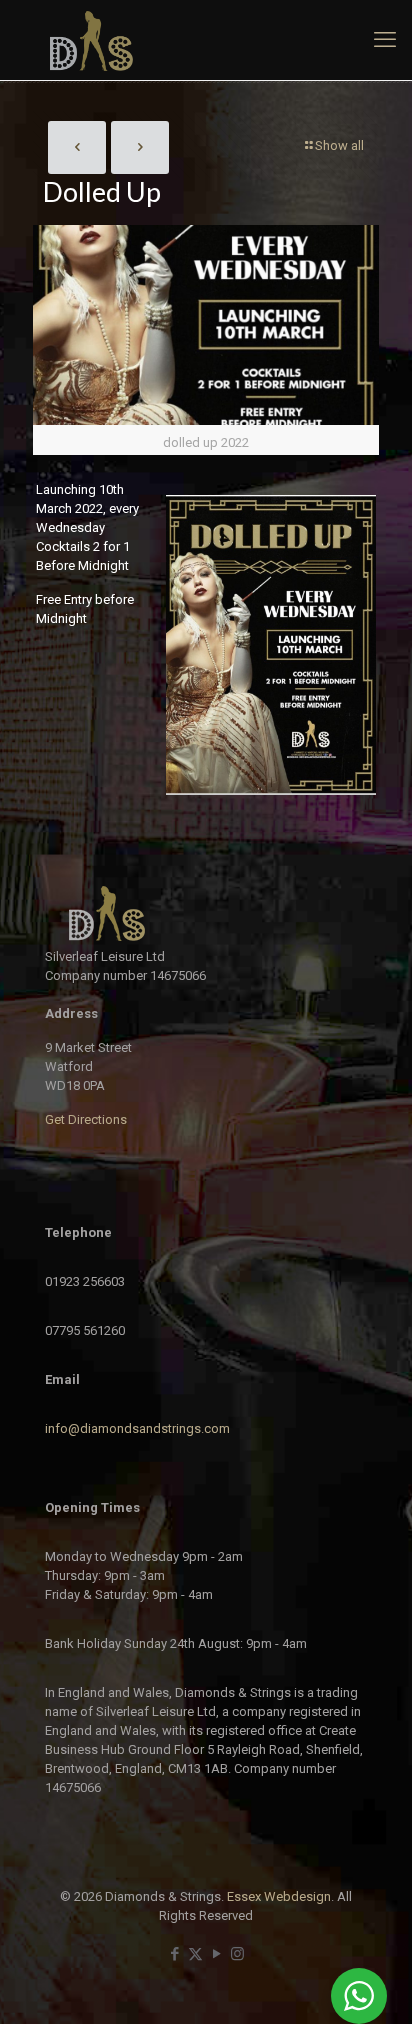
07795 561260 (85, 1330)
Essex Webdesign (279, 1896)
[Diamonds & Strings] (206, 40)
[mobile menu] (385, 40)
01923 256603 (85, 1281)
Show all (339, 145)
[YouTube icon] (216, 1954)
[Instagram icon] (237, 1954)
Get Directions (86, 1119)
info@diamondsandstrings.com (137, 1428)
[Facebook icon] (174, 1954)
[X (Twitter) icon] (195, 1954)
